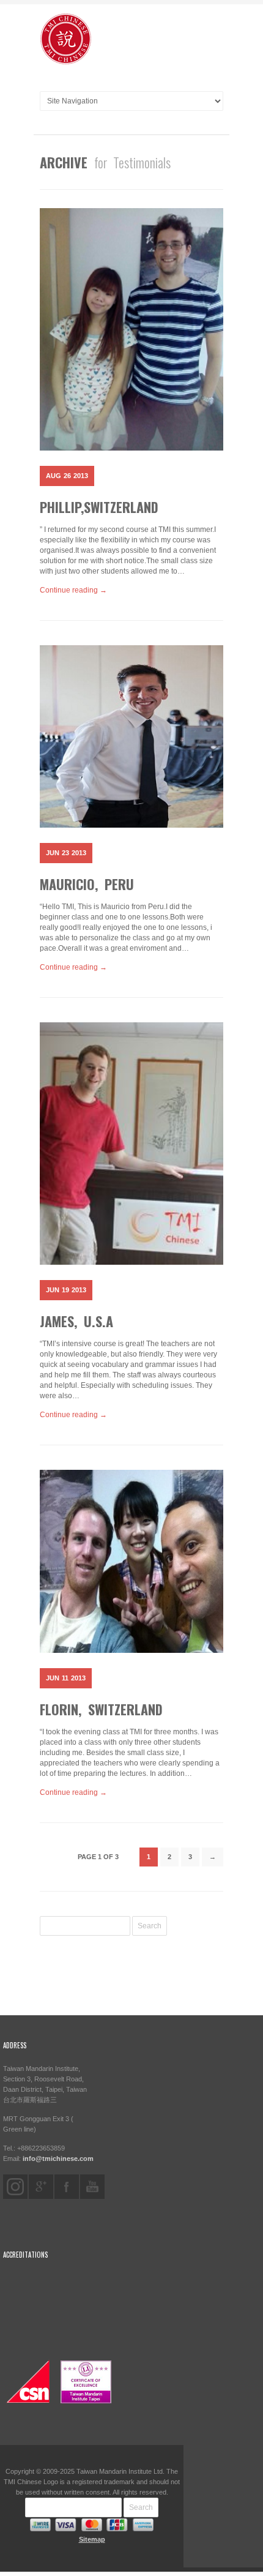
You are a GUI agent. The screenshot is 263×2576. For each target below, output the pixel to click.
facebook (67, 2187)
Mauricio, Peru (87, 884)
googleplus (41, 2187)
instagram (15, 2187)
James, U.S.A (76, 1321)
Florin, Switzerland (101, 1709)
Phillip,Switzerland (99, 507)
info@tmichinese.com (58, 2159)
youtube (92, 2187)
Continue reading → (73, 590)
